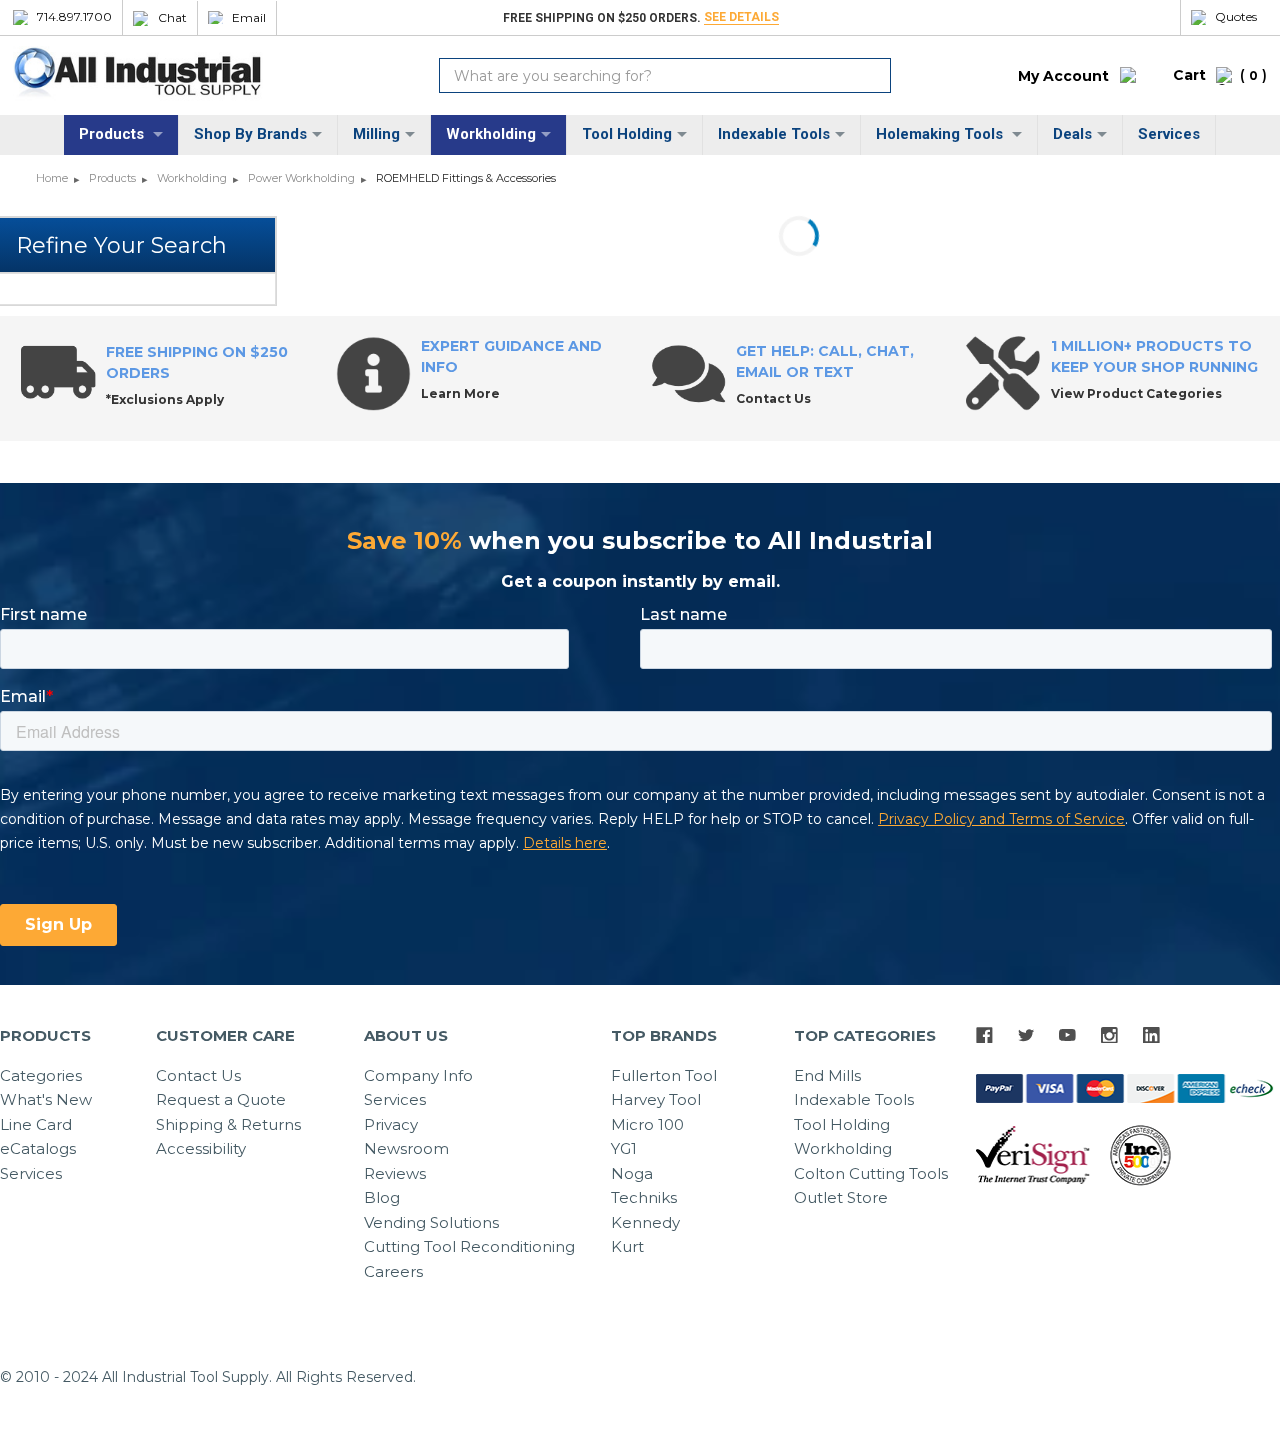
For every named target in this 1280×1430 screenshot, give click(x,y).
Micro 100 (647, 1124)
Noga (632, 1173)
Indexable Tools (774, 134)
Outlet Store (841, 1197)
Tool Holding (627, 134)
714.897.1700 (74, 17)
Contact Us (198, 1075)
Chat (172, 18)
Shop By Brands (250, 134)
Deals (1072, 134)
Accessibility (201, 1148)
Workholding (491, 134)
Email (249, 18)
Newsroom (406, 1148)
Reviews (395, 1173)
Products (113, 134)
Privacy (391, 1124)
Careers (393, 1271)
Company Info (418, 1075)
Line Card (36, 1124)
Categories (41, 1075)
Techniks (644, 1197)
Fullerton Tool (664, 1075)
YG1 (624, 1148)
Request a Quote (221, 1099)
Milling (376, 134)
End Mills (827, 1075)
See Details (741, 17)
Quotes (1236, 17)
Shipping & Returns (228, 1124)
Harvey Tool (656, 1099)
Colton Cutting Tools (871, 1173)
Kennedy (645, 1222)
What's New (46, 1099)
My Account (1063, 76)
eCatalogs (38, 1148)
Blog (382, 1197)
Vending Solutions (431, 1222)
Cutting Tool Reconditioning (469, 1246)
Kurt (627, 1246)
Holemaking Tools (941, 134)
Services (1169, 134)
